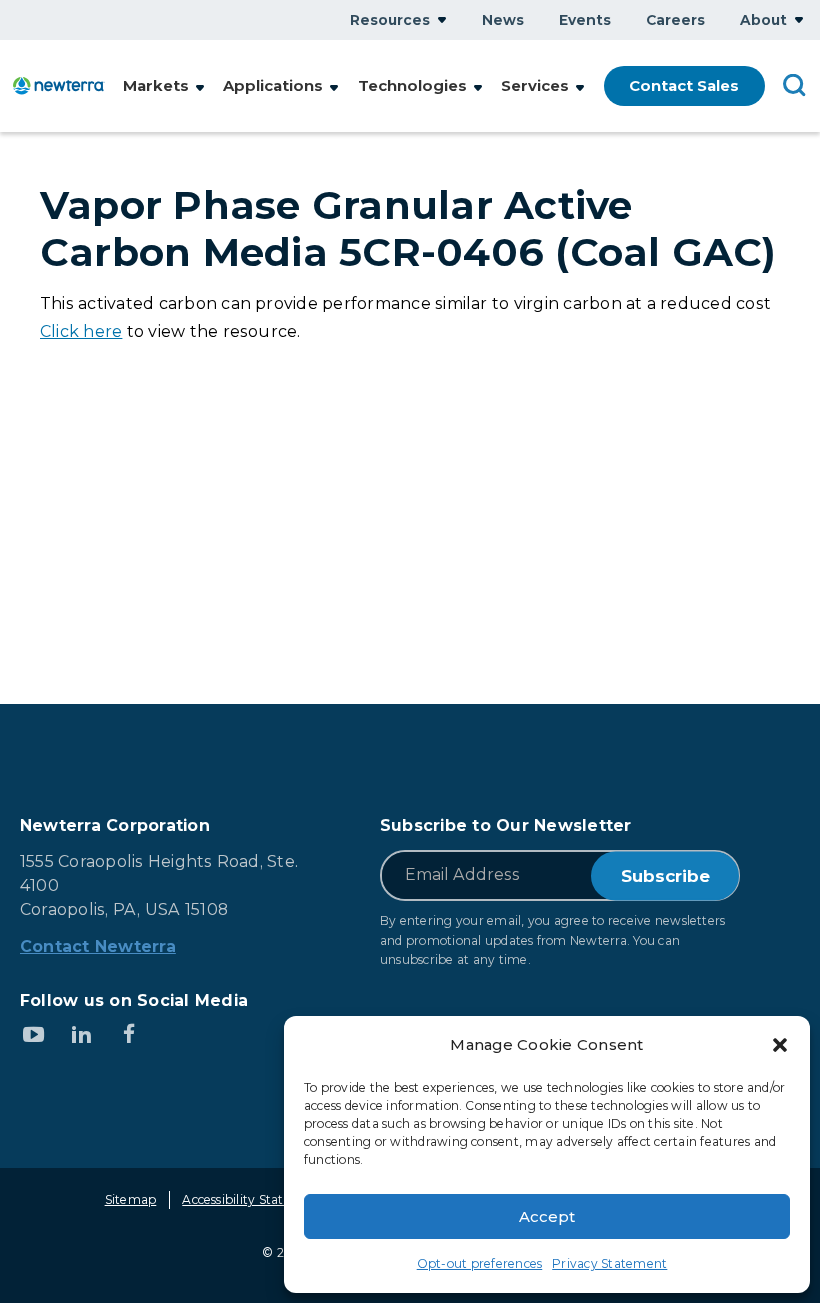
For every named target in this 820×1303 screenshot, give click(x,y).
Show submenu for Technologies (478, 87)
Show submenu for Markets (200, 87)
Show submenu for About (799, 19)
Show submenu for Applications (334, 87)
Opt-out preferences (480, 1263)
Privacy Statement (609, 1263)
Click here (81, 331)
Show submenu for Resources (442, 19)
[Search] (795, 84)
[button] (780, 1045)
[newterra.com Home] (59, 86)
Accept (547, 1216)
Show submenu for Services (580, 87)
